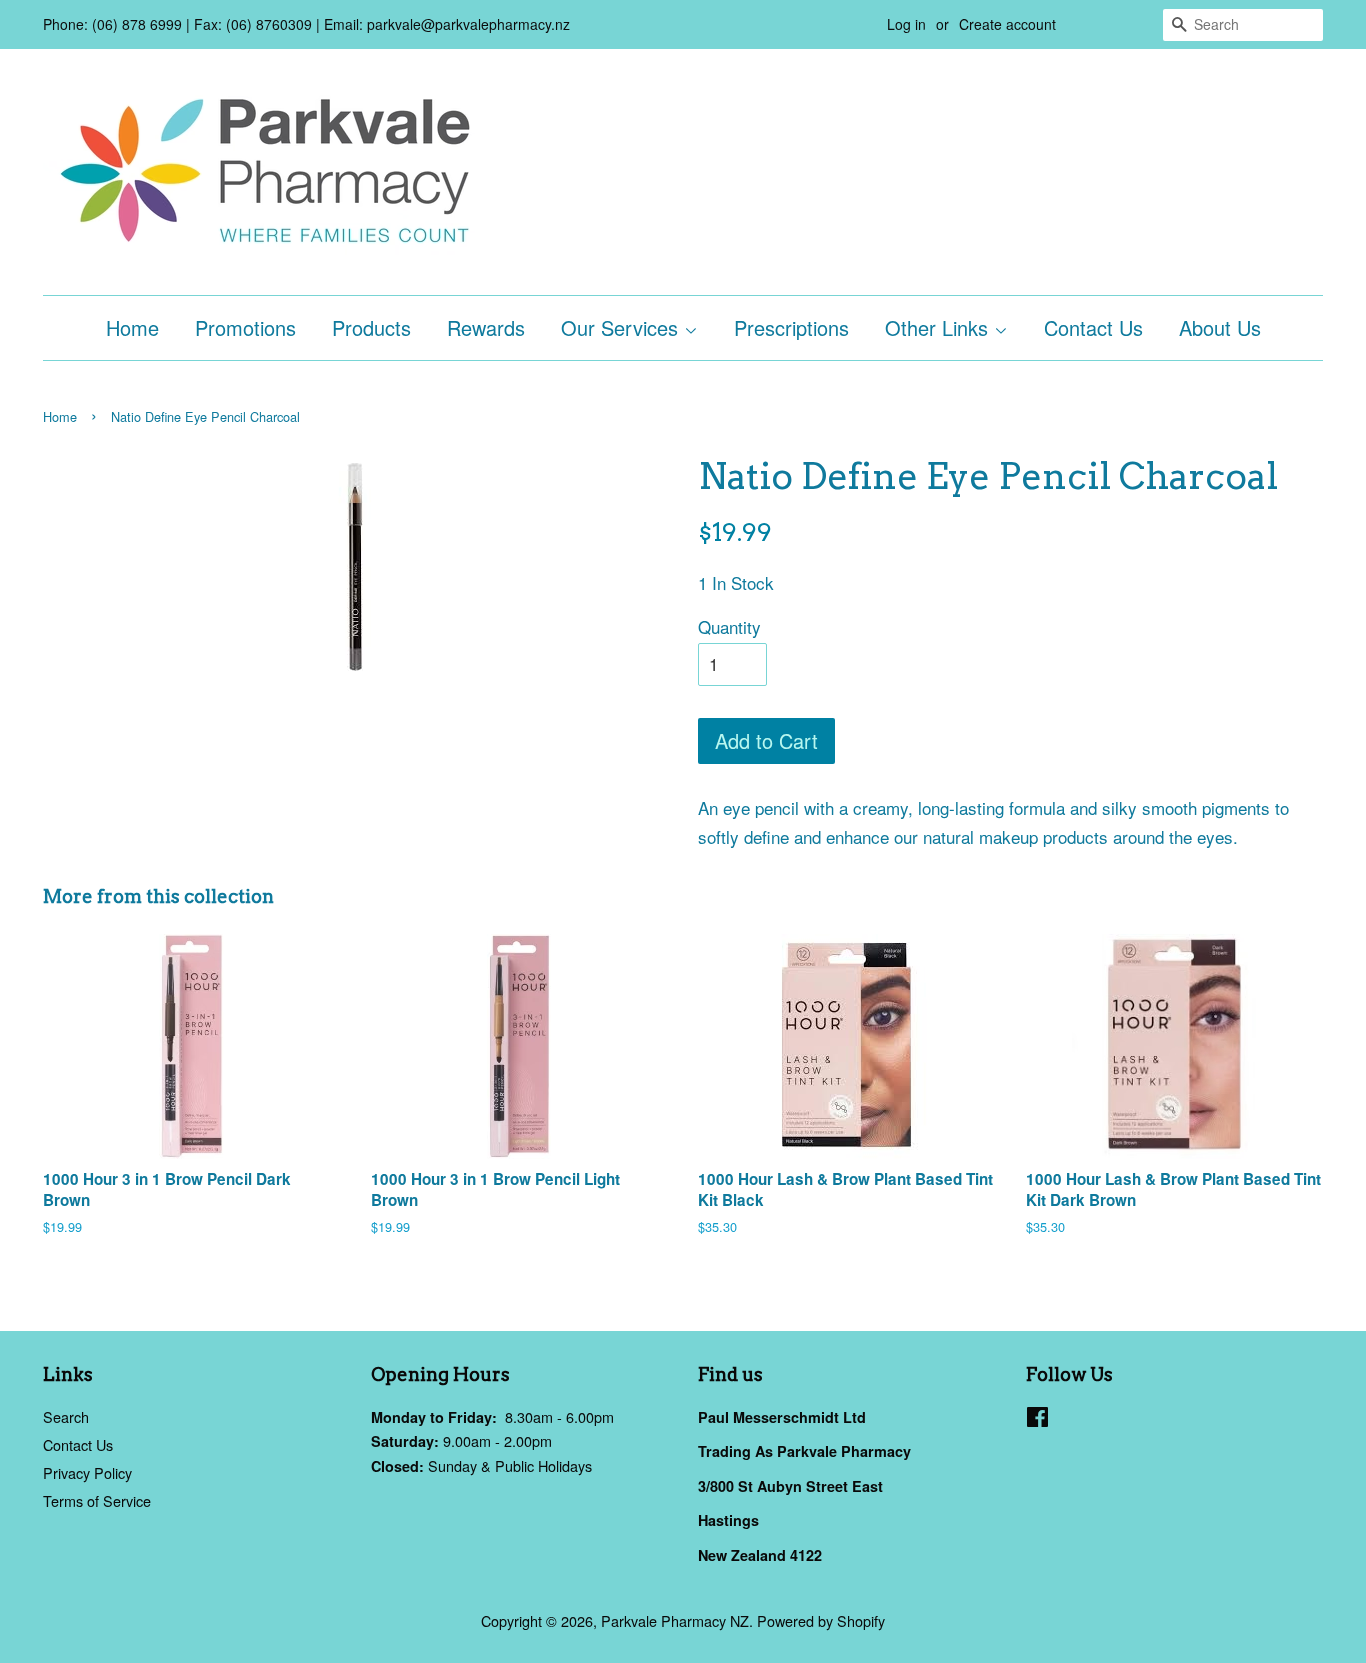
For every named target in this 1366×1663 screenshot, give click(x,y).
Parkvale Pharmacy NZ (675, 1620)
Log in (906, 24)
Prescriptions (791, 327)
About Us (1220, 327)
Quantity (729, 626)
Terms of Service (97, 1500)
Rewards (486, 327)
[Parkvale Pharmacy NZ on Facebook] (1037, 1419)
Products (371, 327)
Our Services (622, 327)
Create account (1007, 24)
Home (132, 327)
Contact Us (1093, 327)
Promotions (245, 327)
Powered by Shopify (821, 1620)
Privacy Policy (87, 1472)
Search (66, 1416)
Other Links (939, 327)
